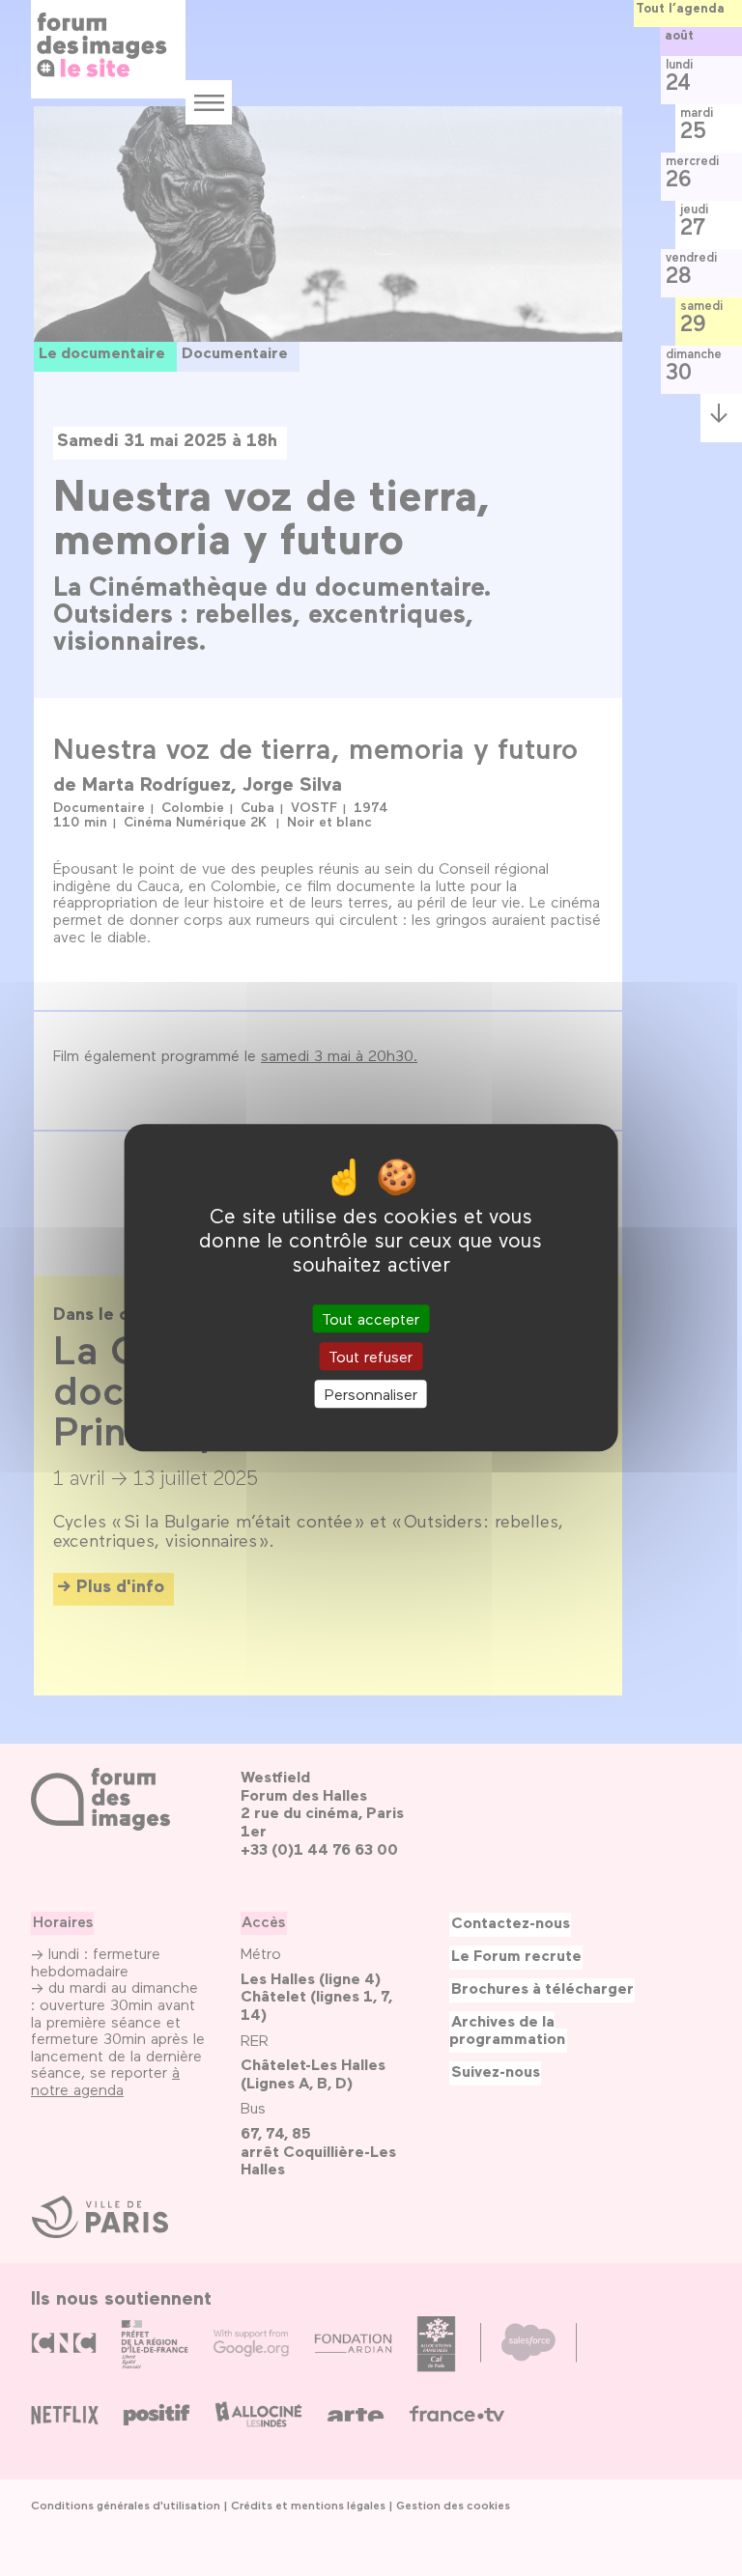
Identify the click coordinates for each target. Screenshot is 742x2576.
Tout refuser (371, 1356)
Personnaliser (371, 1394)
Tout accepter (371, 1318)
